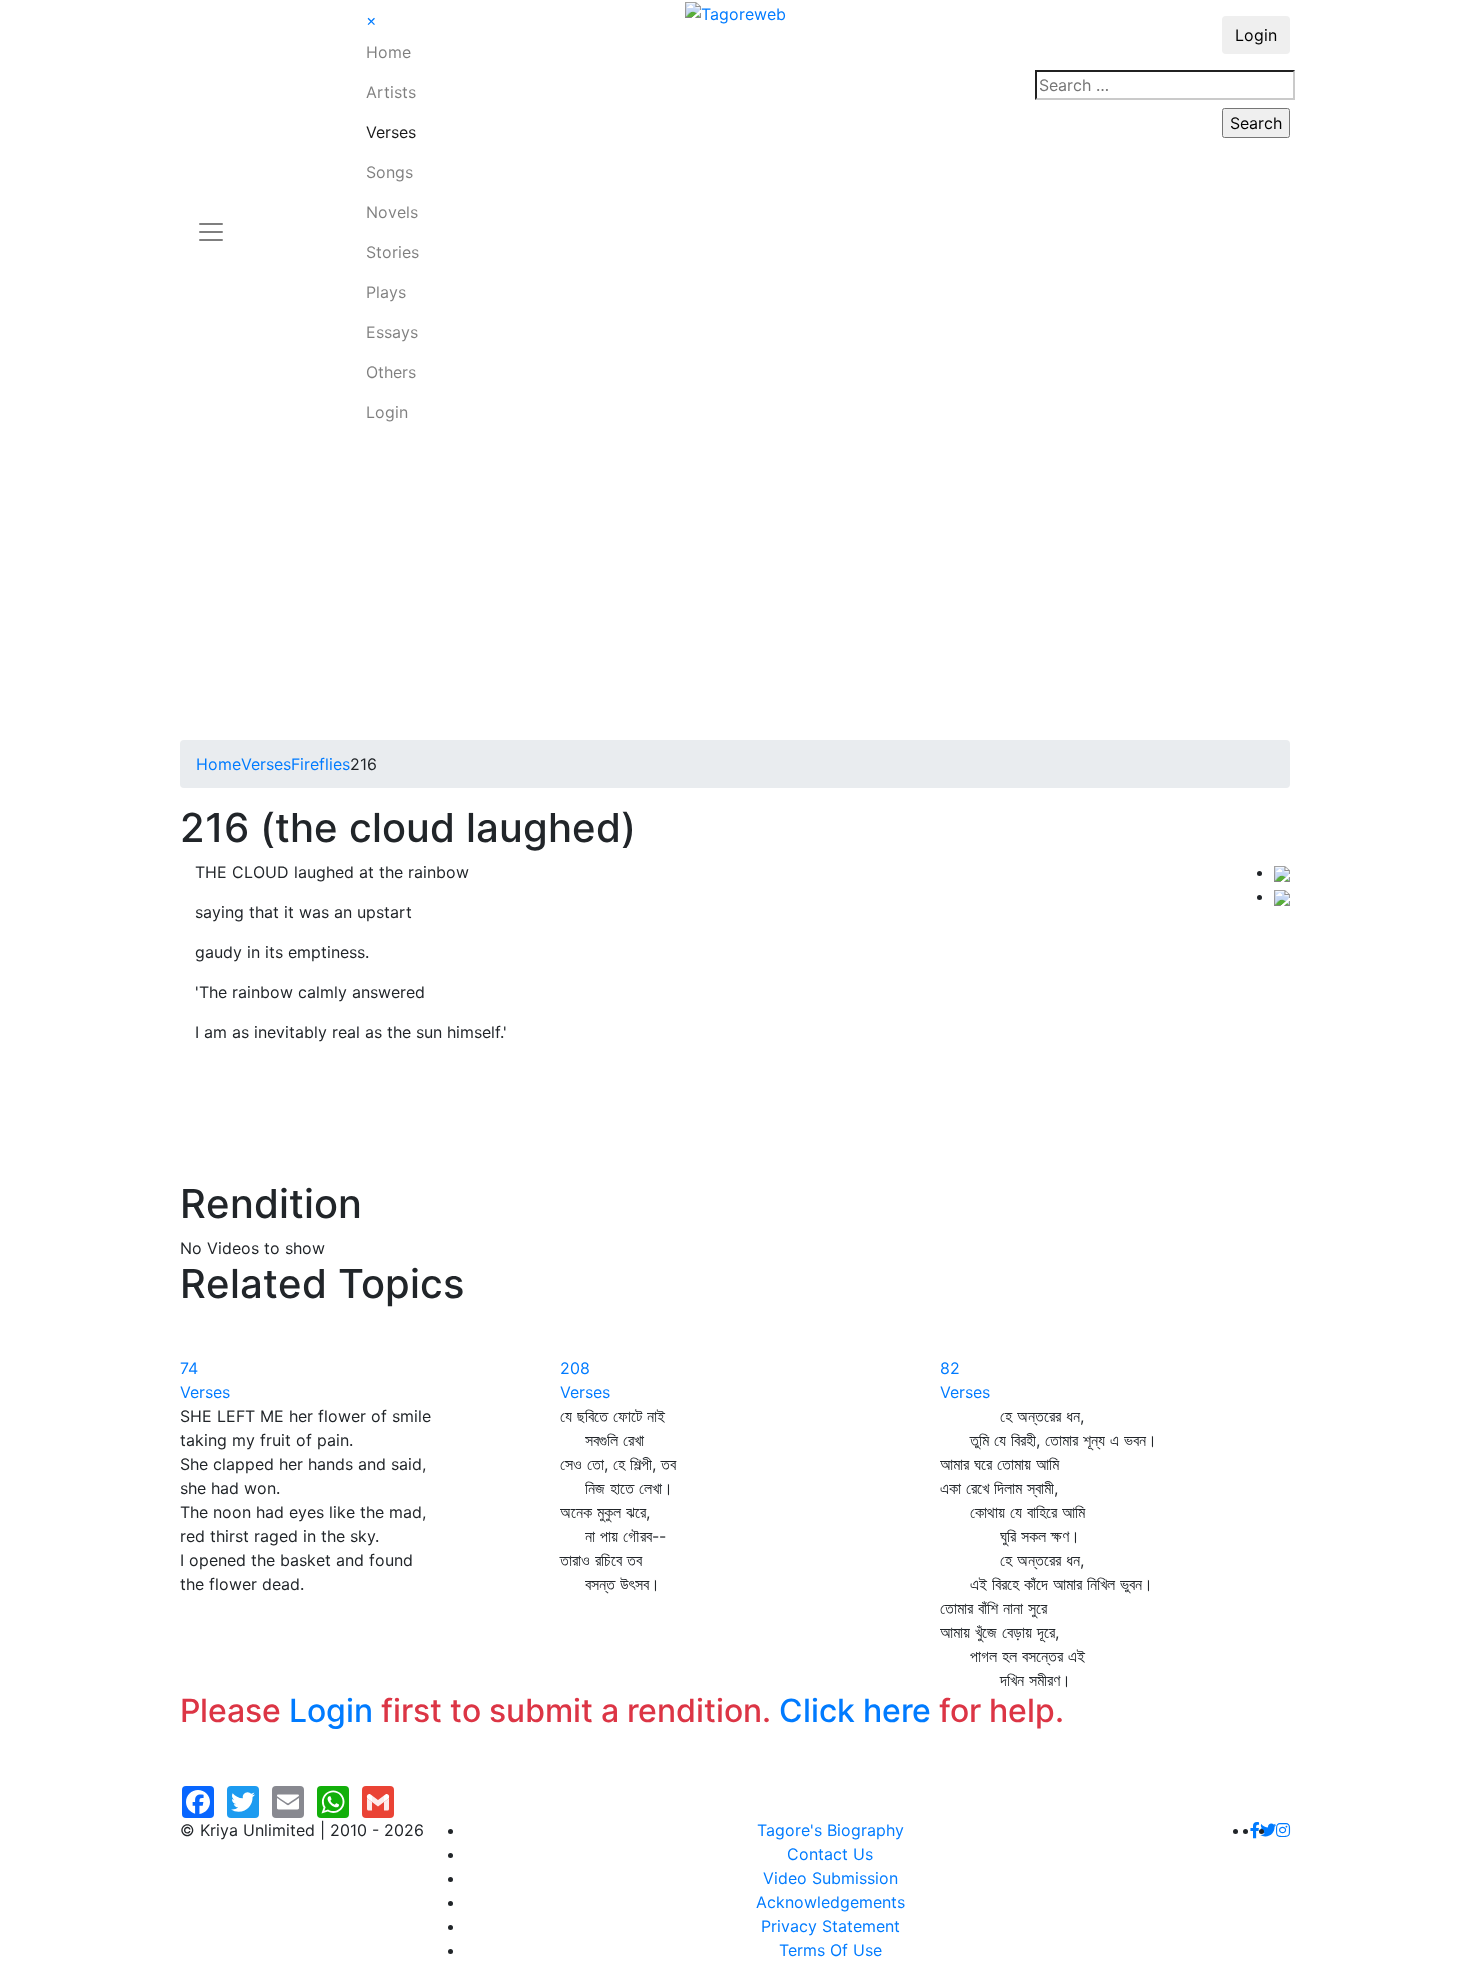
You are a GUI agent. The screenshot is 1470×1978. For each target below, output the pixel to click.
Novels (392, 212)
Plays (386, 292)
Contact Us (830, 1854)
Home (388, 52)
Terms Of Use (830, 1950)
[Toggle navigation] (211, 220)
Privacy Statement (830, 1926)
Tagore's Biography (830, 1830)
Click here (855, 1710)
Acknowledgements (830, 1902)
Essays (392, 332)
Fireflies (320, 764)
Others (391, 372)
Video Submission (830, 1878)
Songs (389, 172)
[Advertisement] (735, 590)
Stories (392, 252)
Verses (391, 132)
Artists (391, 92)
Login (387, 412)
